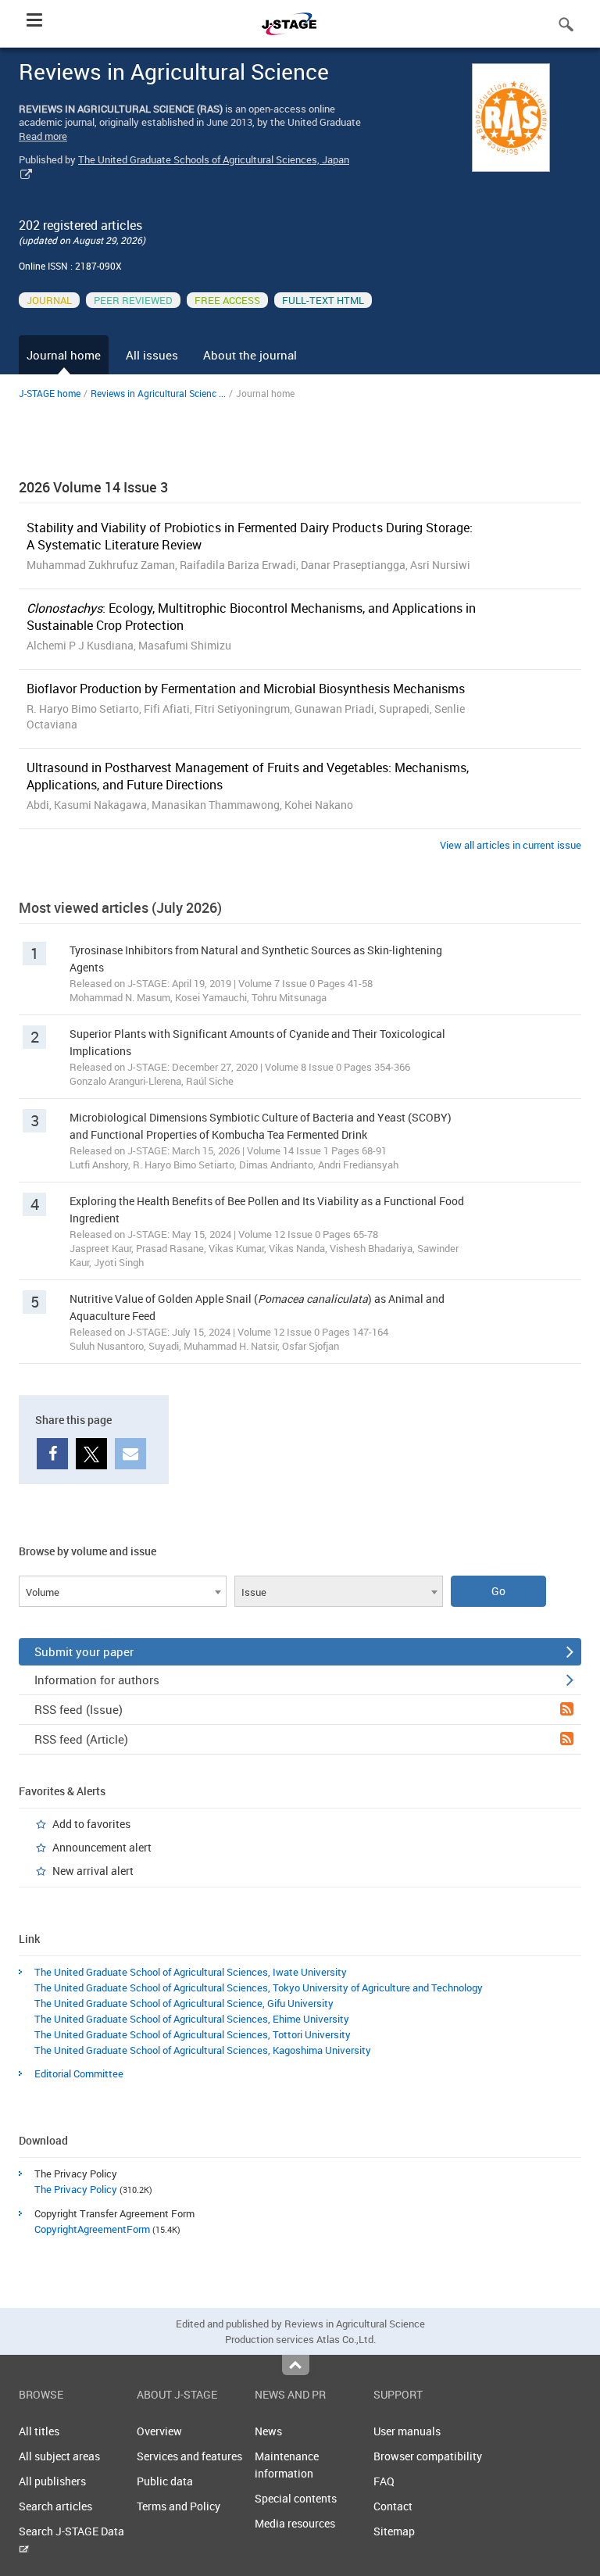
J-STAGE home (50, 393)
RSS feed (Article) (81, 1739)
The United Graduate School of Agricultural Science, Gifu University (184, 2003)
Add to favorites (91, 1824)
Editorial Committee (79, 2073)
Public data (165, 2481)
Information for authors (97, 1680)
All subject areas (59, 2456)
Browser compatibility (428, 2456)
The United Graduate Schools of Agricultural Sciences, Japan (214, 159)
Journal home (64, 355)
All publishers (52, 2481)
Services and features (189, 2456)
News (268, 2431)
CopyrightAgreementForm (92, 2229)
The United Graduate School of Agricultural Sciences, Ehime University (192, 2019)
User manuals (407, 2431)
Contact (393, 2506)
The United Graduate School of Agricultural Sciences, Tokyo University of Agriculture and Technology (259, 1987)
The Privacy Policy (76, 2189)
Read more (43, 136)
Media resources (295, 2523)
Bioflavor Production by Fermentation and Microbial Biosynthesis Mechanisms (246, 689)
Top (296, 2365)
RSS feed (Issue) (79, 1709)
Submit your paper (84, 1651)
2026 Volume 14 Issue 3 (93, 487)
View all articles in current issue (511, 845)
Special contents (296, 2498)
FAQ (384, 2481)
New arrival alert (93, 1871)
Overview (159, 2431)
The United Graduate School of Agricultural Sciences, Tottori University (193, 2034)
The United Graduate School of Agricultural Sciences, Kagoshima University (203, 2050)
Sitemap (394, 2531)
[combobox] (123, 1591)
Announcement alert (102, 1847)
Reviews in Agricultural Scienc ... (158, 393)
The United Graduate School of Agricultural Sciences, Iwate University (191, 1972)
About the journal (250, 355)
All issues (152, 355)
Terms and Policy (179, 2506)
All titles (39, 2431)
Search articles (55, 2506)
